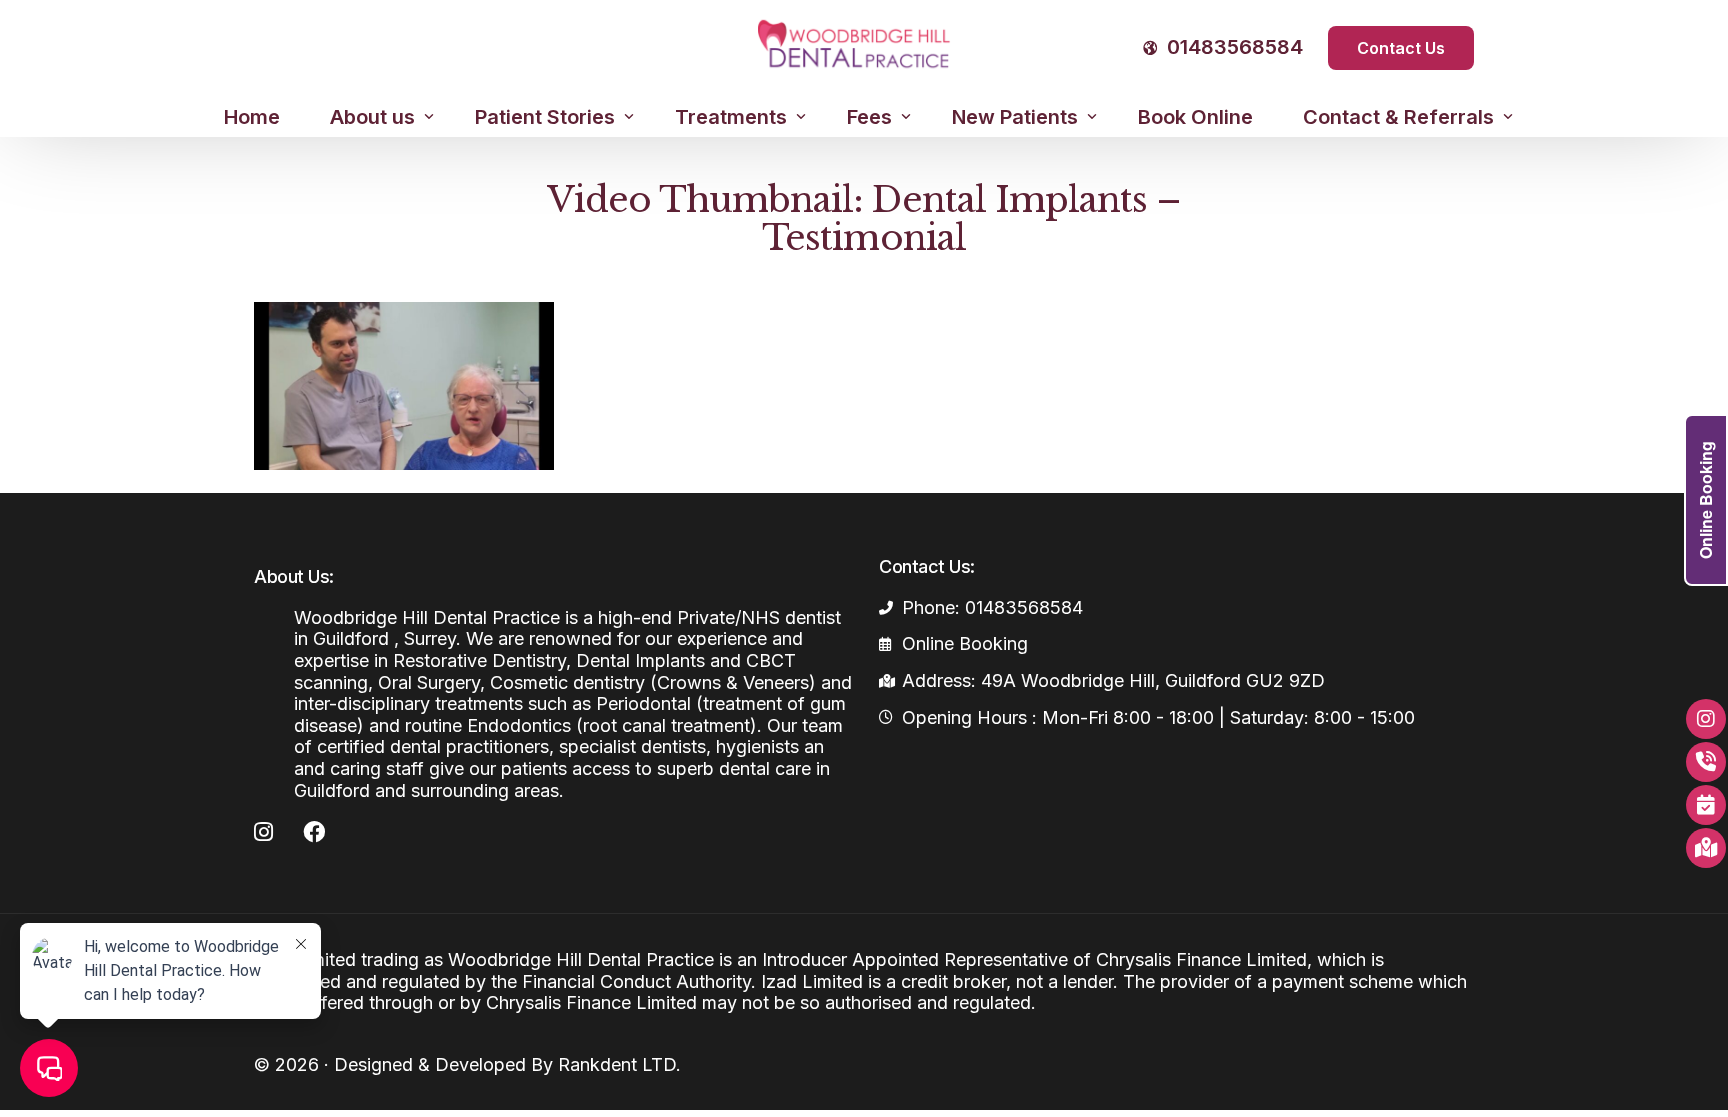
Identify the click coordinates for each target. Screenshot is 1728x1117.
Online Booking (1705, 500)
